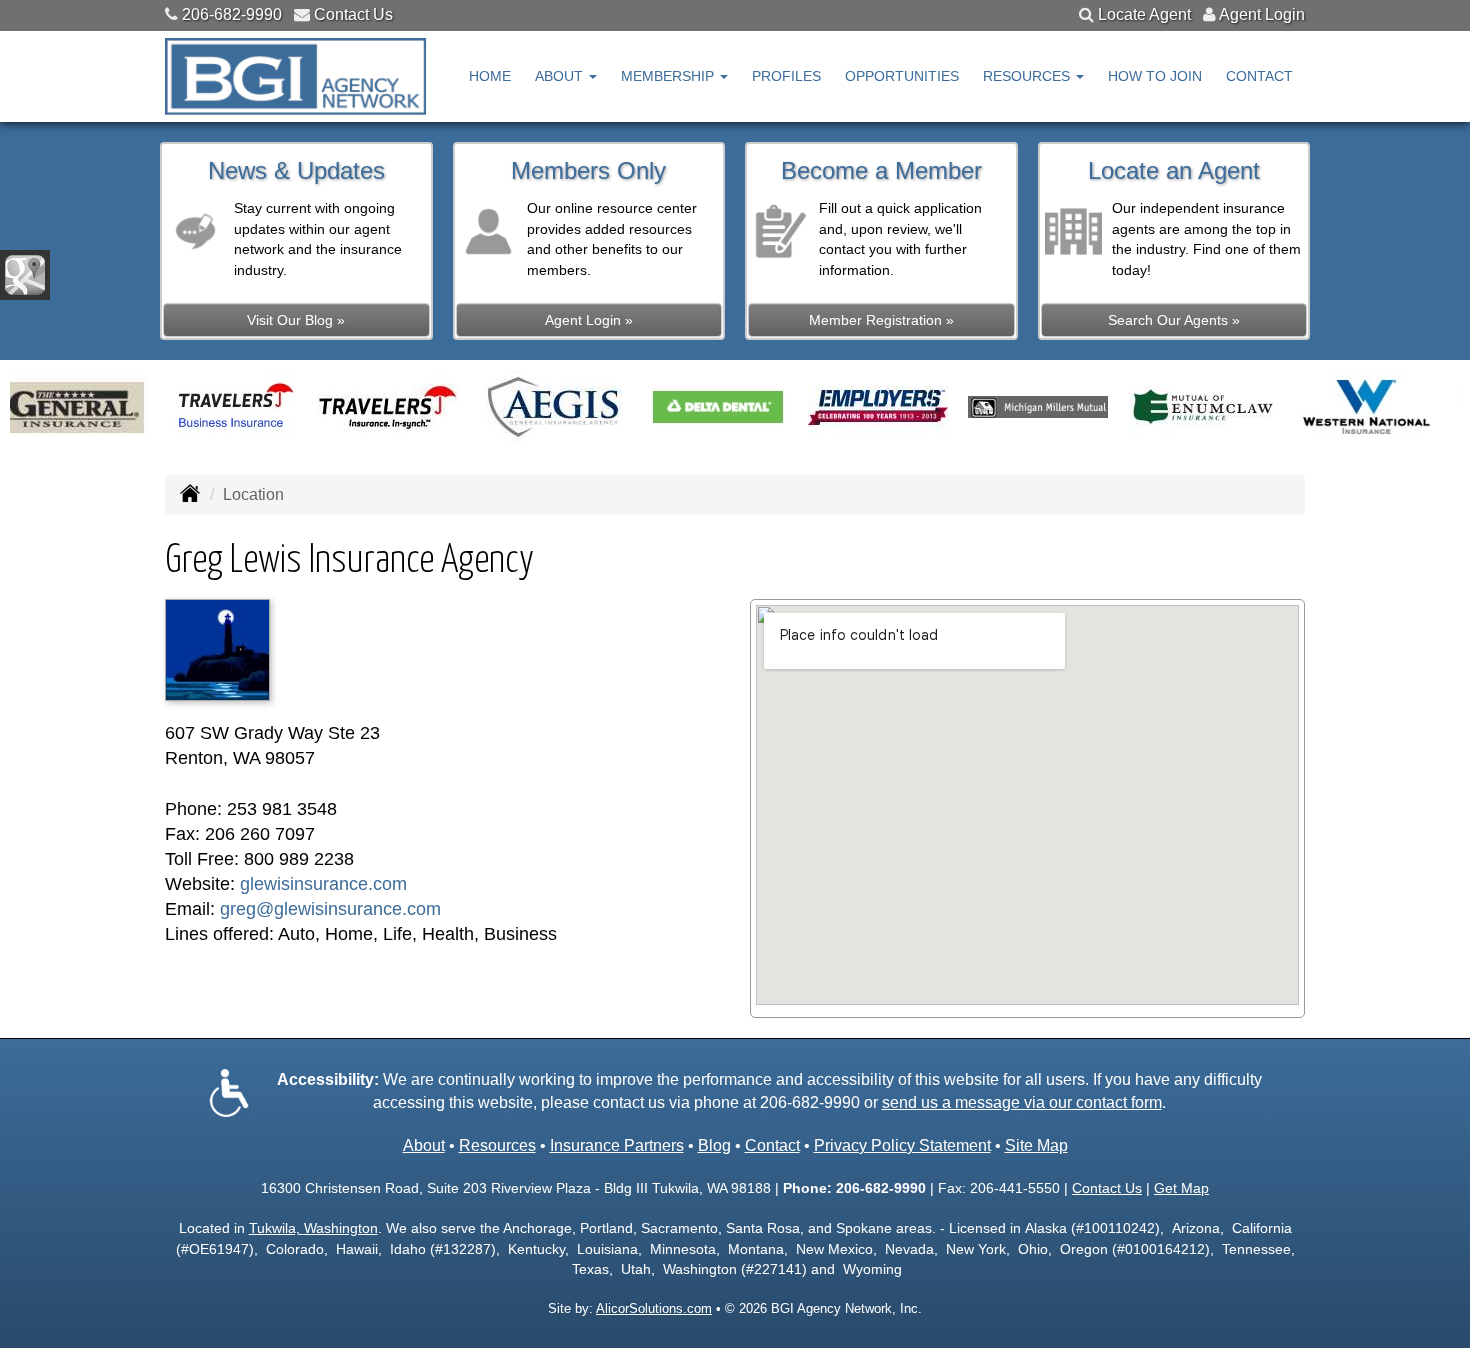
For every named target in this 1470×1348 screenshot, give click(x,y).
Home (490, 76)
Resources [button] (1028, 76)
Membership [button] (669, 76)
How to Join (1155, 76)
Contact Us (353, 14)
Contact (1259, 76)
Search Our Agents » (1174, 320)
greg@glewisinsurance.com (330, 909)
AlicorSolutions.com (654, 1308)
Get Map (1181, 1188)
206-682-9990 (232, 14)
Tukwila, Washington (313, 1228)
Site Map (1036, 1145)
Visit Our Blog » (296, 320)
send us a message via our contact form (1022, 1102)
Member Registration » (881, 320)
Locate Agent (1144, 14)
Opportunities (902, 76)
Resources (497, 1145)
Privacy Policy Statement (902, 1145)
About (424, 1145)
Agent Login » (589, 320)
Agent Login (1262, 14)
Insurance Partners (617, 1145)
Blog (714, 1145)
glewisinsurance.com (323, 884)
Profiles (786, 76)
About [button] (561, 76)
